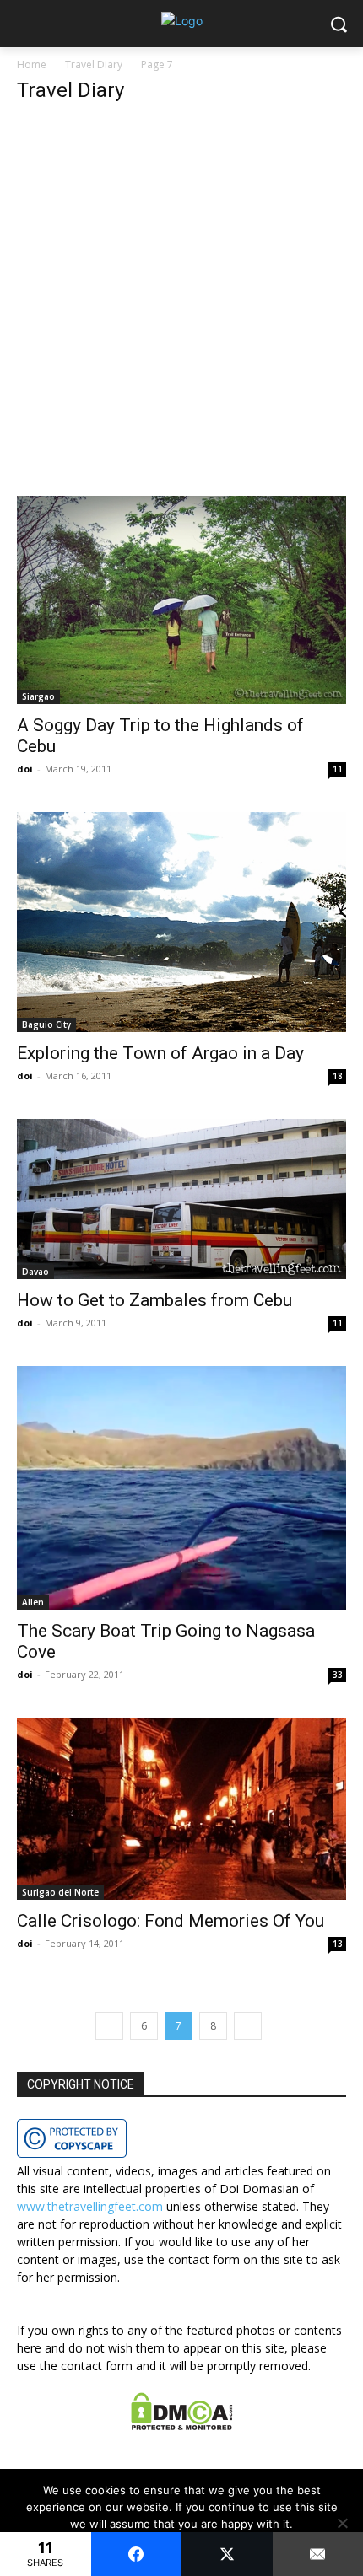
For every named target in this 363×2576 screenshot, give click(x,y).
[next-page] (248, 2026)
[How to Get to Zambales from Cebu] (181, 1199)
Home (32, 65)
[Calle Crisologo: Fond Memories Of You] (181, 1808)
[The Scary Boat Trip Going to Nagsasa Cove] (181, 1488)
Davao (35, 1272)
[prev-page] (109, 2026)
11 (338, 769)
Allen (33, 1602)
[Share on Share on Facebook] (137, 2554)
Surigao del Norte (60, 1892)
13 (338, 1944)
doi (25, 769)
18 (338, 1076)
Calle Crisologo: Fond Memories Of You (171, 1921)
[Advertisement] (181, 308)
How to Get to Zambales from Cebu (154, 1300)
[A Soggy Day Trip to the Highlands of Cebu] (181, 600)
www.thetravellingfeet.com (90, 2206)
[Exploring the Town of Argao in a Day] (181, 922)
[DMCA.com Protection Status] (182, 2425)
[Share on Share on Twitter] (227, 2554)
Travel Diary (94, 65)
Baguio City (46, 1024)
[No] (342, 2523)
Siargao (38, 696)
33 (338, 1675)
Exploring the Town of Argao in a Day (160, 1053)
